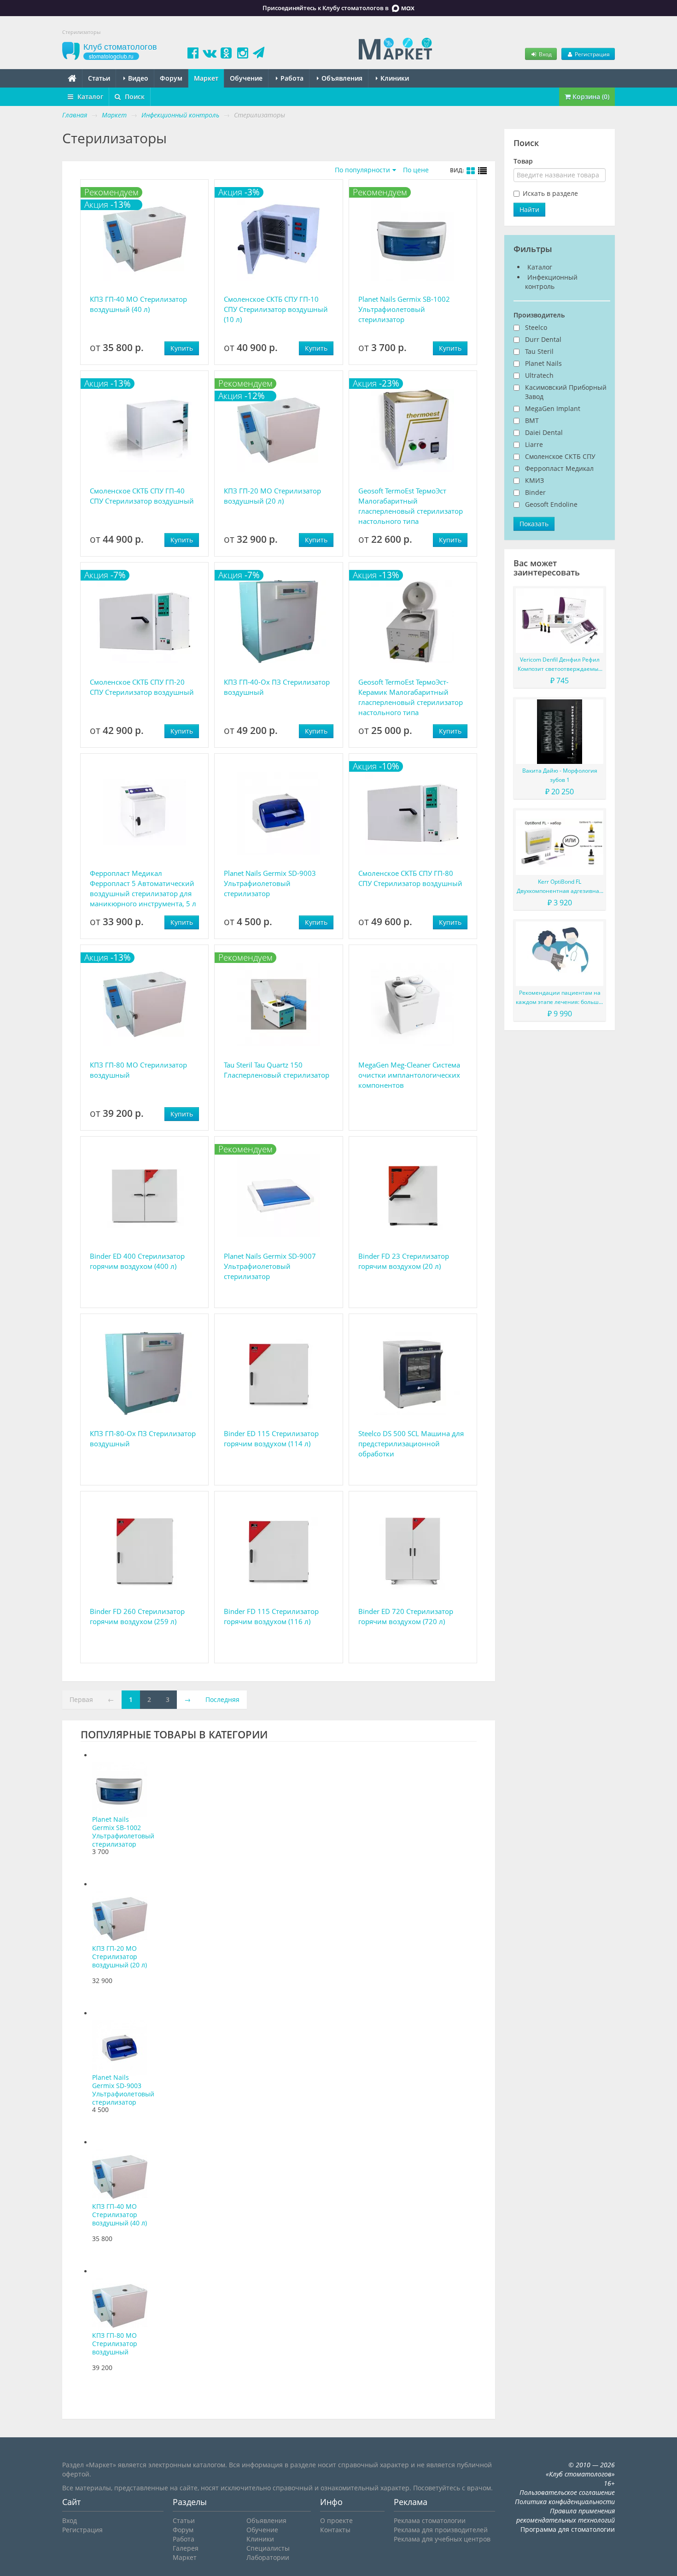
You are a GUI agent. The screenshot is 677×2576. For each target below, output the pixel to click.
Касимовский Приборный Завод (566, 392)
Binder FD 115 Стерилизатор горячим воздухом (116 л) (271, 1616)
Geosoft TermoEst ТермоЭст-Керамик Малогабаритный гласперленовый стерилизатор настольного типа (411, 697)
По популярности (362, 170)
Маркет (206, 78)
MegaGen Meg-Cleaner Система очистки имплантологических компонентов (409, 1075)
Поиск (134, 97)
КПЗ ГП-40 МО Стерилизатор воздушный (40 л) (138, 304)
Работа (291, 78)
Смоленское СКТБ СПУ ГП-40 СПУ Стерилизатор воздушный (142, 496)
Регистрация (592, 54)
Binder (535, 492)
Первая (81, 1699)
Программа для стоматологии (568, 2529)
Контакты (335, 2530)
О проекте (336, 2520)
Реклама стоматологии (430, 2520)
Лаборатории (268, 2557)
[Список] (483, 171)
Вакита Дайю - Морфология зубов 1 (560, 775)
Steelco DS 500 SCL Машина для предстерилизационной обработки (411, 1443)
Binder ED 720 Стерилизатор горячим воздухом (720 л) (406, 1616)
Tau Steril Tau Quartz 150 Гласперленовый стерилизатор (277, 1070)
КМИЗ (534, 480)
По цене (416, 170)
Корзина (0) (590, 97)
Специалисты (268, 2548)
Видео (137, 78)
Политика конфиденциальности (565, 2502)
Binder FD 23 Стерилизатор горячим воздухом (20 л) (404, 1261)
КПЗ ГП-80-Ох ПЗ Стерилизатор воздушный (143, 1438)
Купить (182, 348)
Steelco (536, 327)
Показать (534, 524)
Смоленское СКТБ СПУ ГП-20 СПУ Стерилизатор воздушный (142, 687)
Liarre (534, 444)
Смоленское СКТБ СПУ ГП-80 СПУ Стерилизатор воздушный (410, 878)
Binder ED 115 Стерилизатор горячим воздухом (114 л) (271, 1438)
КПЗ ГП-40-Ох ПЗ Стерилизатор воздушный (277, 687)
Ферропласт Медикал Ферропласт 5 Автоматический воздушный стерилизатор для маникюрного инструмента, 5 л (143, 888)
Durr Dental (543, 339)
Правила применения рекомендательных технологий (566, 2515)
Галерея (186, 2548)
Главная (75, 115)
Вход (545, 54)
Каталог (89, 97)
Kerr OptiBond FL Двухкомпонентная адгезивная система (560, 887)
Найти (529, 209)
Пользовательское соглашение (567, 2492)
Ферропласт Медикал (559, 468)
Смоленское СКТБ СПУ (560, 456)
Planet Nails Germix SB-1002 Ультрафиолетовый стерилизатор (404, 309)
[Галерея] (471, 171)
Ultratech (539, 375)
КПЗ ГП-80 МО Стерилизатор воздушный (138, 1070)
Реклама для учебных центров (442, 2539)
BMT (532, 420)
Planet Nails (543, 363)
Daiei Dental (544, 432)
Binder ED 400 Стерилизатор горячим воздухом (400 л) (137, 1261)
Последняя (222, 1699)
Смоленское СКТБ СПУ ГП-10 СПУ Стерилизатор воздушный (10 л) (276, 309)
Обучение (246, 78)
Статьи (99, 78)
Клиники (394, 78)
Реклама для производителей (441, 2530)
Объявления (341, 78)
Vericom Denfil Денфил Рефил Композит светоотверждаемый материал (560, 665)
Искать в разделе (550, 193)
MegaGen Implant (553, 408)
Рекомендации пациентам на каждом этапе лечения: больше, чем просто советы (560, 998)
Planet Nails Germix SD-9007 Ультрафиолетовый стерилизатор (270, 1266)
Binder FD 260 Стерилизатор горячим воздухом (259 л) (137, 1616)
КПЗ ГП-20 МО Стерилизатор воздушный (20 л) (272, 496)
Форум (171, 78)
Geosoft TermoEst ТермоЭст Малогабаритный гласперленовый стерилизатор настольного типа (411, 506)
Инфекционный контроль (551, 282)
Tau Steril (539, 351)
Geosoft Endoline (551, 504)
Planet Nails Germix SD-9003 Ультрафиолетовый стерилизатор (270, 883)
